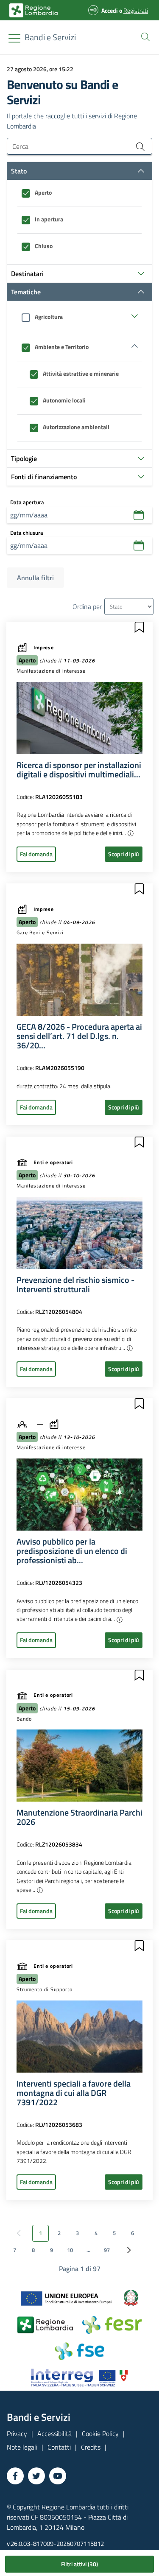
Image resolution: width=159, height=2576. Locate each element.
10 (70, 2250)
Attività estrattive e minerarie (81, 374)
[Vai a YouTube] (58, 2476)
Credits (91, 2447)
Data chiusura (27, 533)
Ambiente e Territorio (62, 347)
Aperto (43, 193)
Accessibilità (54, 2434)
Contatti (59, 2447)
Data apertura (27, 502)
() (79, 2564)
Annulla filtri (35, 578)
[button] (144, 36)
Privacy (17, 2434)
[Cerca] (140, 146)
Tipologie (24, 458)
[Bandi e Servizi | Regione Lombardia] (33, 10)
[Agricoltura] (79, 316)
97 (107, 2250)
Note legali (22, 2447)
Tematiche (26, 292)
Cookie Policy (100, 2434)
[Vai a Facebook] (15, 2476)
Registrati (136, 10)
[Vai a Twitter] (36, 2476)
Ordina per (87, 606)
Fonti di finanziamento (44, 477)
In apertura (49, 219)
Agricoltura (49, 317)
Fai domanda (36, 854)
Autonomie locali (64, 400)
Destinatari (27, 274)
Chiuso (44, 246)
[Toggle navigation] (14, 38)
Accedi (110, 10)
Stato (19, 171)
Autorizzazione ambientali (76, 427)
